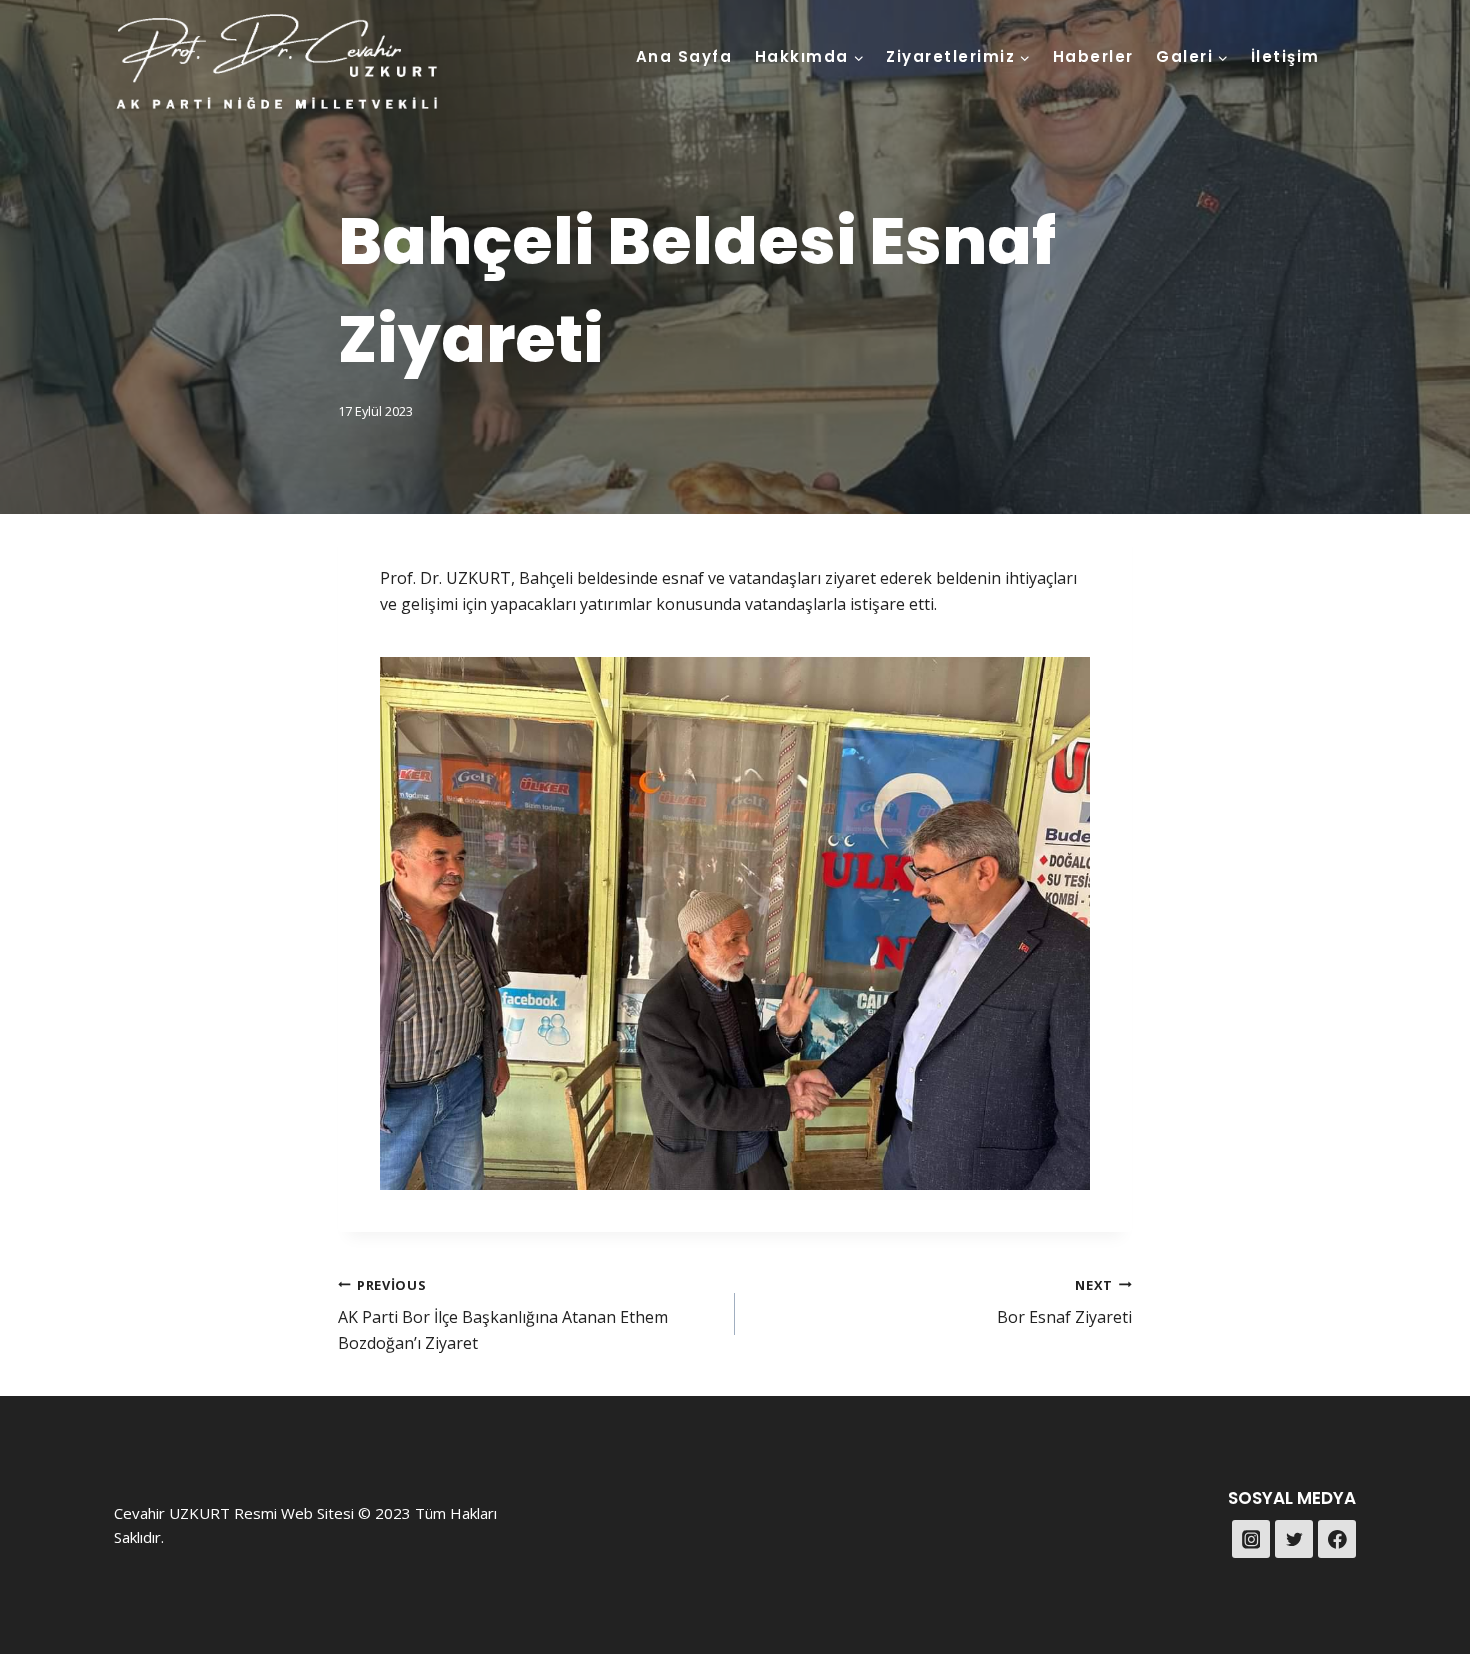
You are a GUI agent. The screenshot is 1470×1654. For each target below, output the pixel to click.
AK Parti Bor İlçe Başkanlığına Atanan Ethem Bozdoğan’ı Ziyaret (503, 1315)
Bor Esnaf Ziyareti (1064, 1302)
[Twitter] (1294, 1539)
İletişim (1285, 56)
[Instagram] (1251, 1539)
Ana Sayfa (684, 56)
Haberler (1093, 56)
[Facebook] (1337, 1539)
